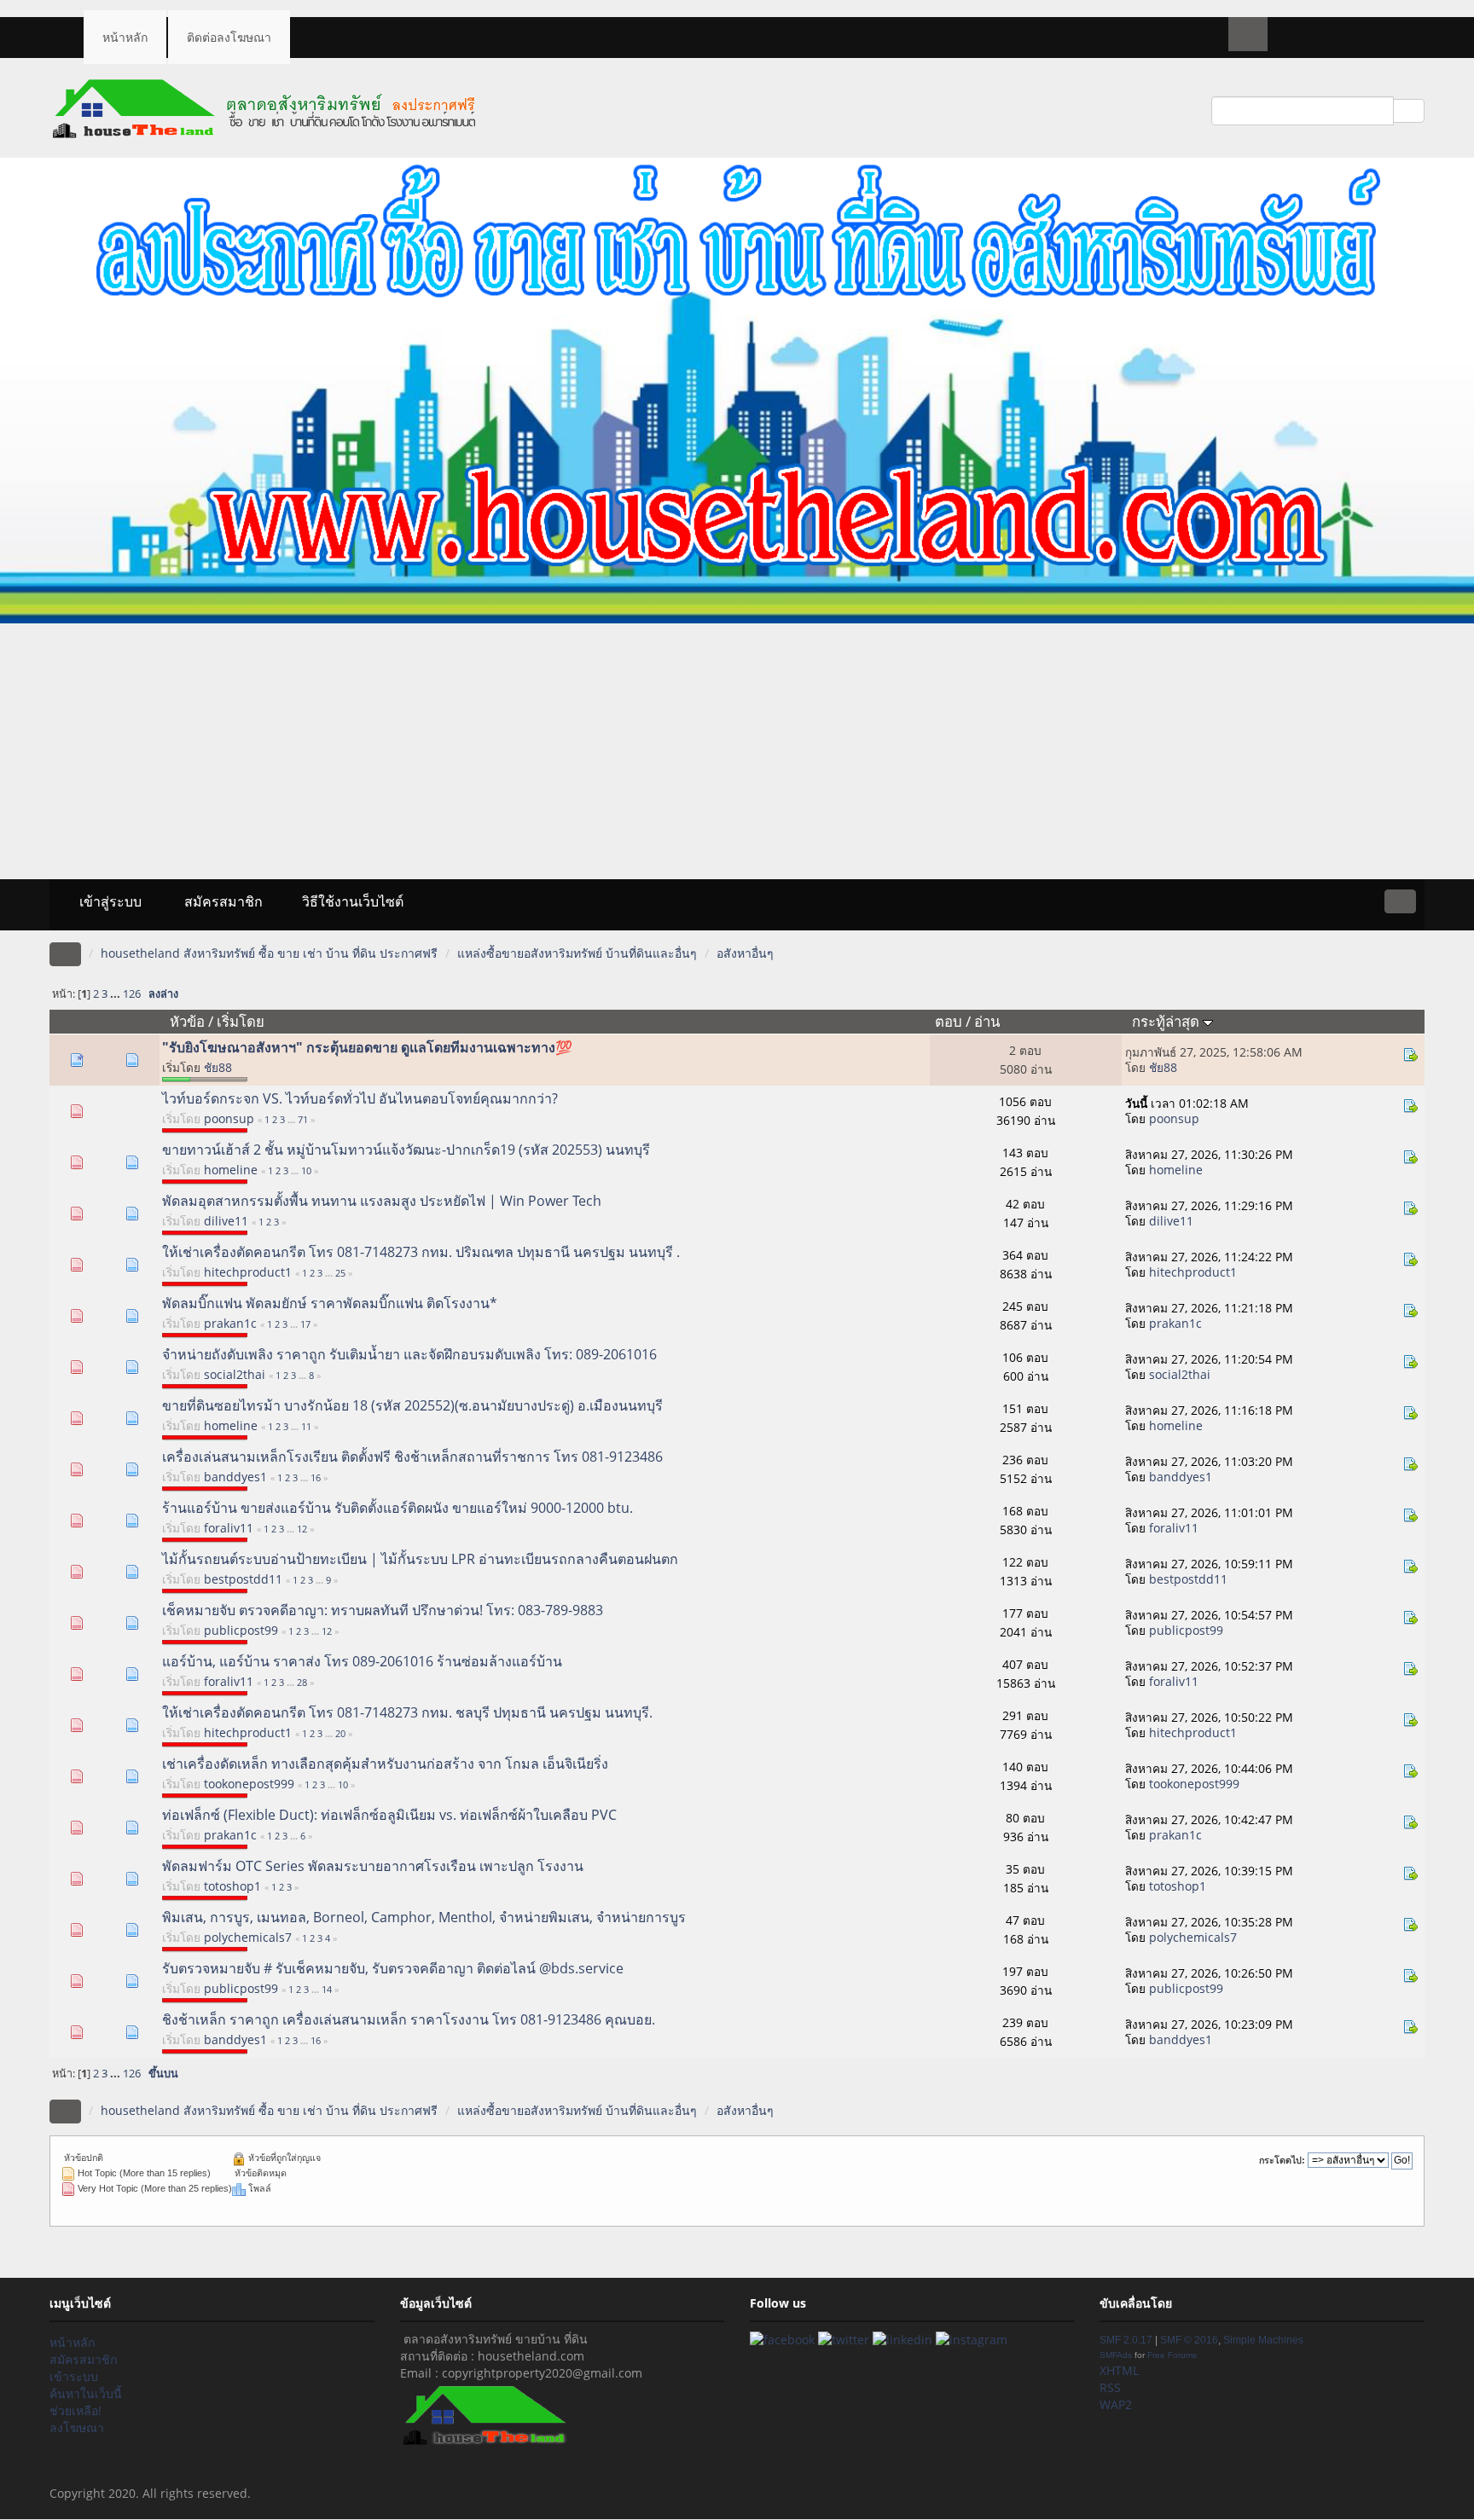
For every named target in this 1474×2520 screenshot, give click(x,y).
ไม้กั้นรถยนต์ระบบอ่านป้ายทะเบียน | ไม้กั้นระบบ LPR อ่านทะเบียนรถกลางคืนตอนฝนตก (420, 1559)
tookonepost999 (249, 1784)
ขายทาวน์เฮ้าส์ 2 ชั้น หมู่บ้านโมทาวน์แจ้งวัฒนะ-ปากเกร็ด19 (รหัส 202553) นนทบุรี (406, 1150)
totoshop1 (232, 1886)
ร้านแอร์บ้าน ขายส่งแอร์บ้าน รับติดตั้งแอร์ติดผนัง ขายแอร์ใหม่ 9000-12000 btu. (398, 1508)
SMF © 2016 (1189, 2340)
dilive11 (226, 1221)
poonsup (229, 1118)
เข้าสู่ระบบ (109, 901)
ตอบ (949, 1021)
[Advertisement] (737, 751)
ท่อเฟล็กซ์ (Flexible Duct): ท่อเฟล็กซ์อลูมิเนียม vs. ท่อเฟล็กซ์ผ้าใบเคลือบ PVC (389, 1815)
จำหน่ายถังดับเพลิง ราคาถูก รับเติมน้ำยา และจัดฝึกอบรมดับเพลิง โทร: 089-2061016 (409, 1354)
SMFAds (1116, 2355)
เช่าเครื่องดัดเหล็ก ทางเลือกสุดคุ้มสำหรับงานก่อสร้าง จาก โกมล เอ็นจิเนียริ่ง (385, 1764)
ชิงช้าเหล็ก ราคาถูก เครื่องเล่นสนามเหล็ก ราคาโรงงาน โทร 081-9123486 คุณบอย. (409, 2019)
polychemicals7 (248, 1937)
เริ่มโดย (241, 1021)
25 (340, 1273)
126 (132, 994)
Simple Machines (1263, 2340)
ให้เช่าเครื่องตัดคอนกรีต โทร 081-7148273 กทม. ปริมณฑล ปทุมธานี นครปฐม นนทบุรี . (421, 1252)
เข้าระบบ (74, 2376)
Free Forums (1172, 2355)
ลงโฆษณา (77, 2427)
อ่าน (987, 1021)
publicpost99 (241, 1630)
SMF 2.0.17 (1126, 2340)
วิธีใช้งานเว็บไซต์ (353, 901)
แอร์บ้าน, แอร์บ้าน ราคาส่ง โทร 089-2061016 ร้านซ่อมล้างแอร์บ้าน (362, 1661)
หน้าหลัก (125, 37)
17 (305, 1324)
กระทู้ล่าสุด (1167, 1021)
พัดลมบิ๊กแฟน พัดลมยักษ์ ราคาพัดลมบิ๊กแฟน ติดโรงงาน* (330, 1303)
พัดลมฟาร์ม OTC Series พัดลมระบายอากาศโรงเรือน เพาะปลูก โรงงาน (373, 1866)
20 (340, 1733)
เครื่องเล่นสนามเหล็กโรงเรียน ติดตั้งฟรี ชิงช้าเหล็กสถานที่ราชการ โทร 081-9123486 (412, 1457)
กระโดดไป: (1282, 2160)
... (116, 994)
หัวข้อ (187, 1021)
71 (303, 1119)
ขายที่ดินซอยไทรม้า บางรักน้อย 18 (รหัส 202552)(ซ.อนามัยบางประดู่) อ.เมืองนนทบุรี (412, 1405)
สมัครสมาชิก (222, 901)
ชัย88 (218, 1067)
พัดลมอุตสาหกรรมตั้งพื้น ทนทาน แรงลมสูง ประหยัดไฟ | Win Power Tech (382, 1201)
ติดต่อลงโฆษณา (229, 37)
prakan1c (230, 1323)
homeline (231, 1170)
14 (327, 1989)
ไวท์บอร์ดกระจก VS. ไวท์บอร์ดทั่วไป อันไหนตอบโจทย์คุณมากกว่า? (360, 1098)
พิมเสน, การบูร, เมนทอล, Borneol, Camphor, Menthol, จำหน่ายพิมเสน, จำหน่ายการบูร (424, 1917)
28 (302, 1682)
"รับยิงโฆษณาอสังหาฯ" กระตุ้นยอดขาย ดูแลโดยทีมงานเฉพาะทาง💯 (367, 1047)
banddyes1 (235, 1477)
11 (306, 1426)
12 (302, 1529)
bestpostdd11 (243, 1579)
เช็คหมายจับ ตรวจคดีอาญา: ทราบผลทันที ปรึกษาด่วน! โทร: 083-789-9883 (383, 1610)
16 (316, 1477)
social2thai (235, 1374)
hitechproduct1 (248, 1272)
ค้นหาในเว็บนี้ (86, 2393)
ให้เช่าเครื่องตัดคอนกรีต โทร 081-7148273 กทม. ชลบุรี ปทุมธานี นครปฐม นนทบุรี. (407, 1712)
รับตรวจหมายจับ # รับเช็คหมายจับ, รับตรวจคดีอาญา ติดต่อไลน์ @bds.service (393, 1968)
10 (306, 1170)
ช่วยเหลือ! (75, 2410)
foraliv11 (229, 1528)
